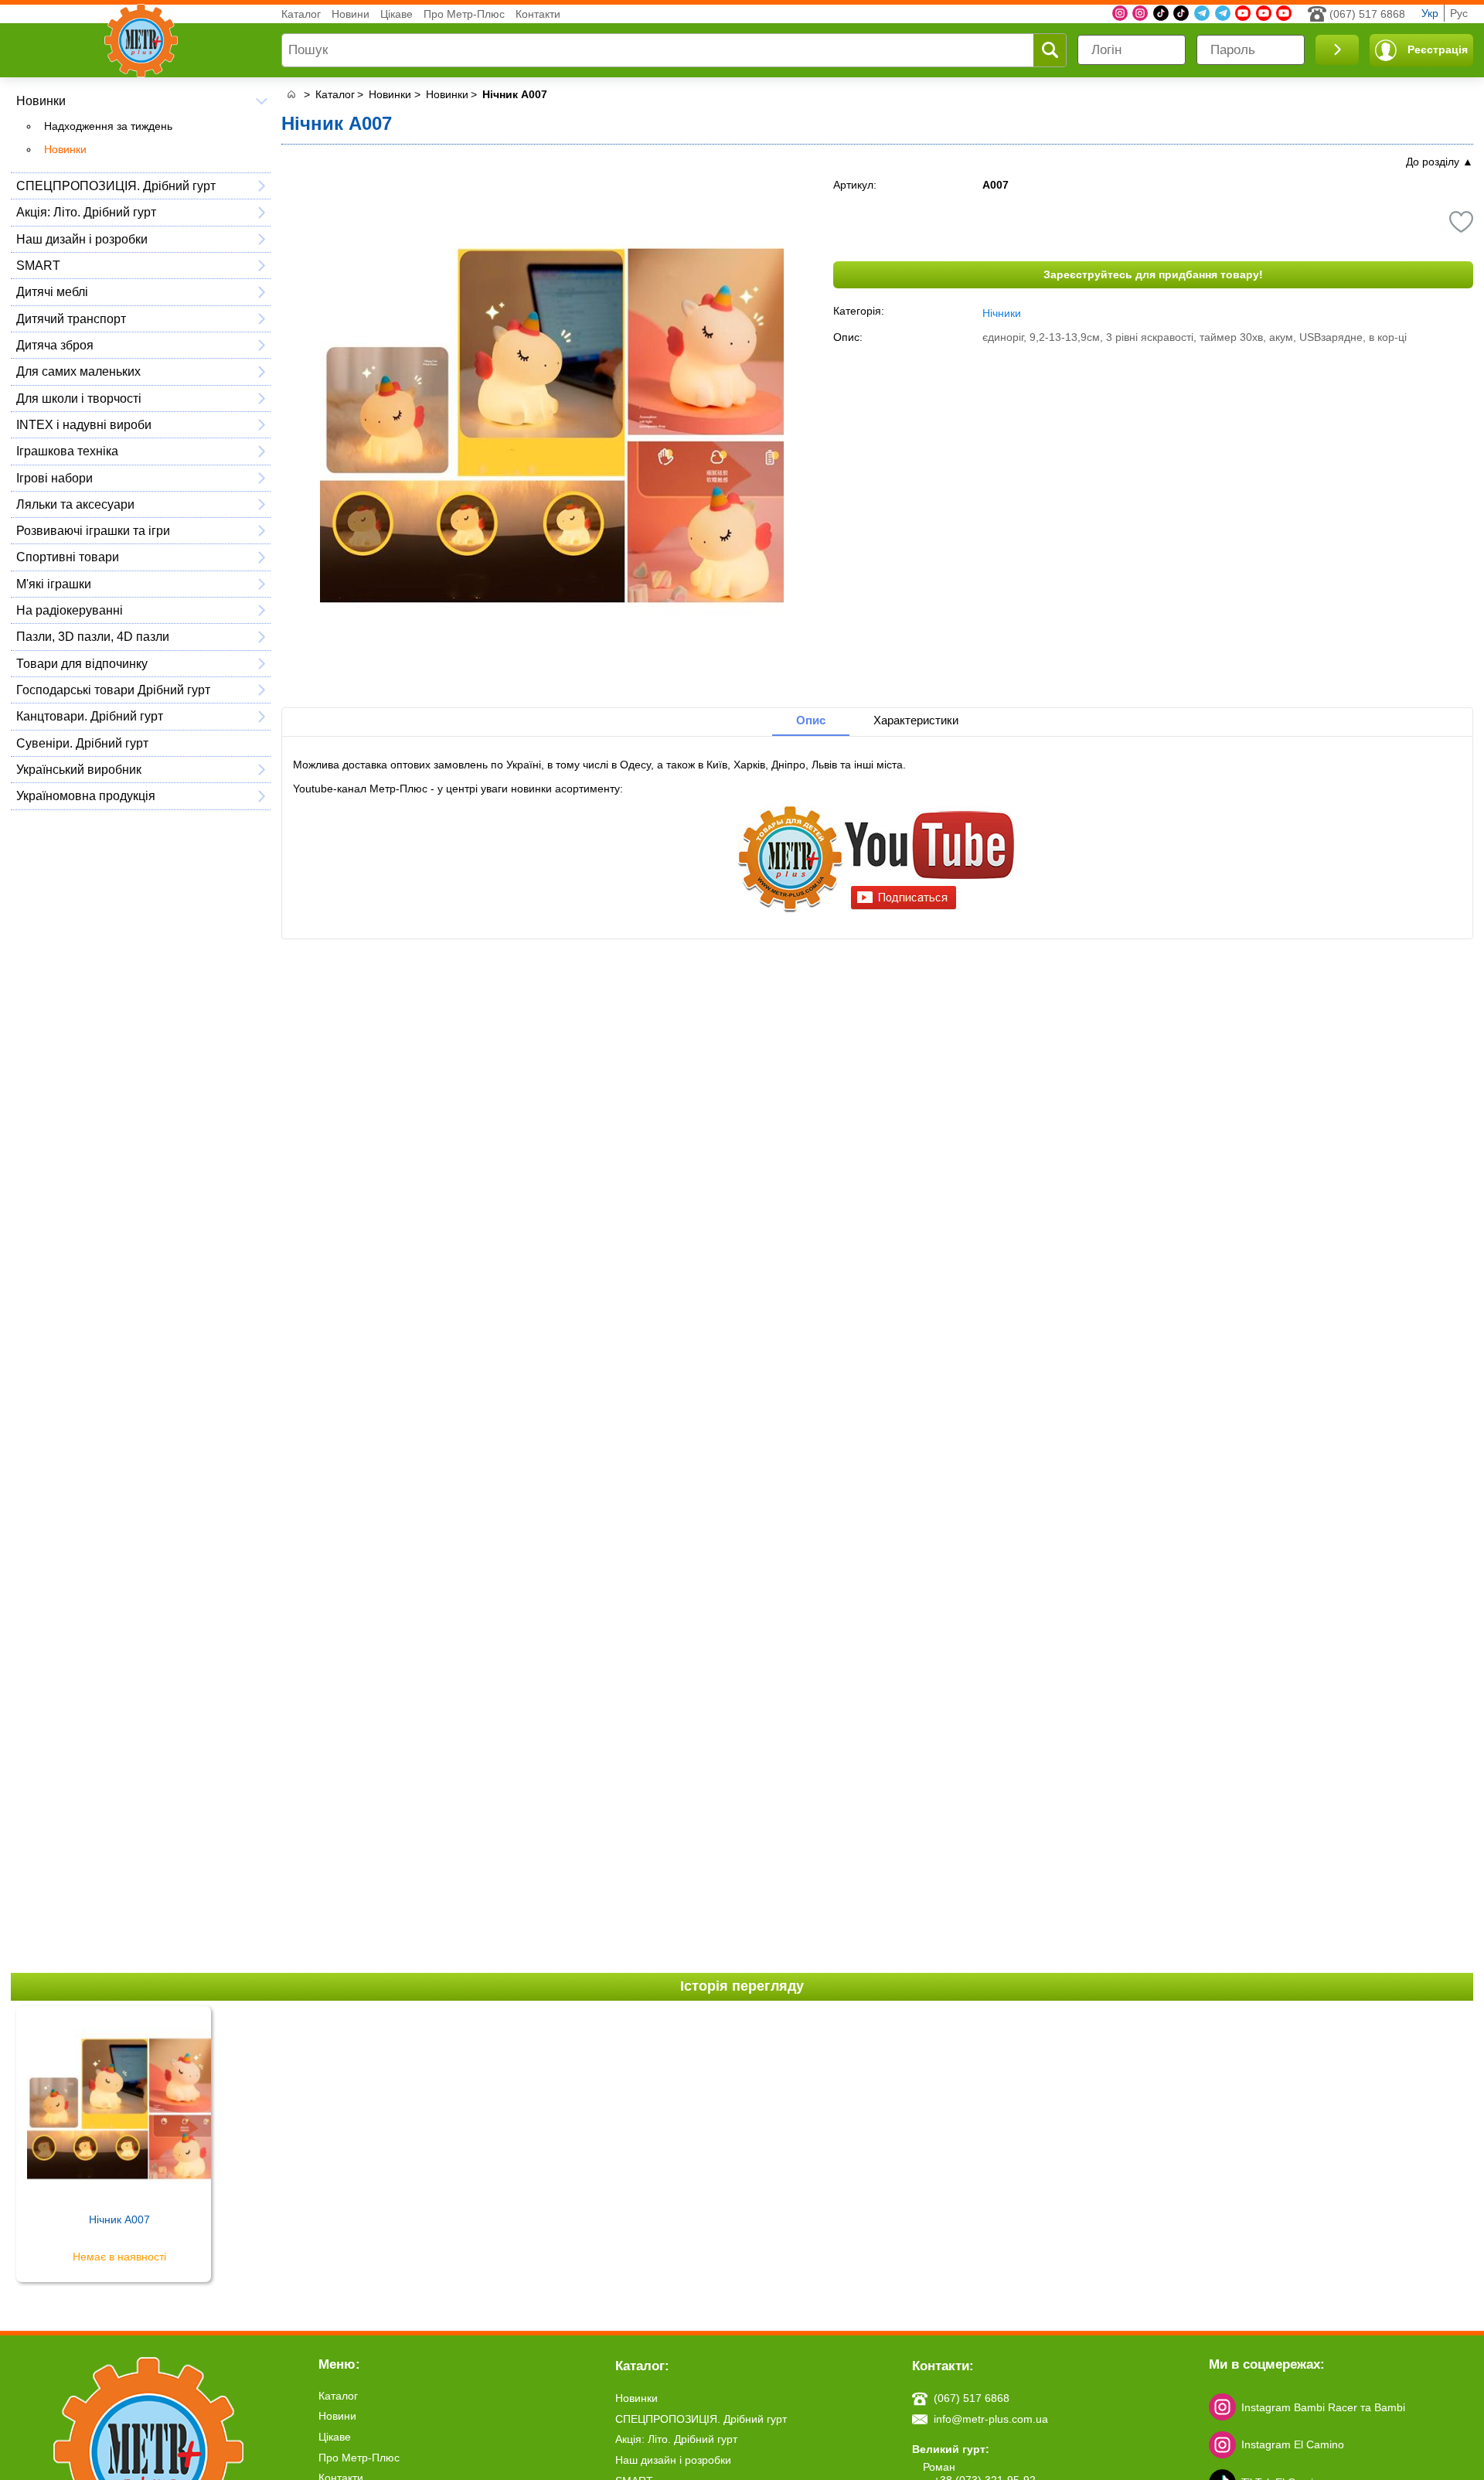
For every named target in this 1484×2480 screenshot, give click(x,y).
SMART (38, 265)
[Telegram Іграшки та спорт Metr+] (1202, 13)
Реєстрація (1438, 49)
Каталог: (642, 2366)
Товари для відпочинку (82, 663)
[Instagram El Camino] (1140, 13)
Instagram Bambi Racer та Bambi (1323, 2407)
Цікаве (397, 14)
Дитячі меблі (52, 291)
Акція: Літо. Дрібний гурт (86, 212)
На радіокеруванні (70, 610)
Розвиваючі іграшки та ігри (93, 530)
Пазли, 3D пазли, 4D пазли (93, 636)
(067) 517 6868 (1367, 14)
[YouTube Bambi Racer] (1264, 13)
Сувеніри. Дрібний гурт (82, 743)
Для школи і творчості (79, 398)
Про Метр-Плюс (464, 14)
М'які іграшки (54, 584)
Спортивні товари (68, 557)
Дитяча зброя (55, 345)
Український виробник (79, 769)
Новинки (41, 100)
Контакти (538, 14)
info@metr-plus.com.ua (991, 2419)
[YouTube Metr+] (1243, 13)
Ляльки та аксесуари (75, 504)
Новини (351, 14)
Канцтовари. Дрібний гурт (90, 716)
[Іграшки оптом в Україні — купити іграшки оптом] (291, 95)
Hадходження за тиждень (108, 126)
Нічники (1002, 313)
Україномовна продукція (86, 795)
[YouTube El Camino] (1284, 13)
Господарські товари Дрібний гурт (113, 690)
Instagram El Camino (1293, 2444)
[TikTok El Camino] (1161, 13)
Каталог (301, 14)
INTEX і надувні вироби (84, 424)
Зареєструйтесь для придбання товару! (1153, 274)
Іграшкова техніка (67, 451)
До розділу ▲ (1440, 162)
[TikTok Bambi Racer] (1181, 13)
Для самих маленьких (78, 371)
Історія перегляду (742, 1986)
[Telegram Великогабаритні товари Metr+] (1223, 13)
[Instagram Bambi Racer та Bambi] (1120, 13)
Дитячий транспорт (71, 319)
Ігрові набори (54, 478)
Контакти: (943, 2366)
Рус (1459, 13)
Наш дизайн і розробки (82, 239)
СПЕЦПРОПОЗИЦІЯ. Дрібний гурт (116, 186)
